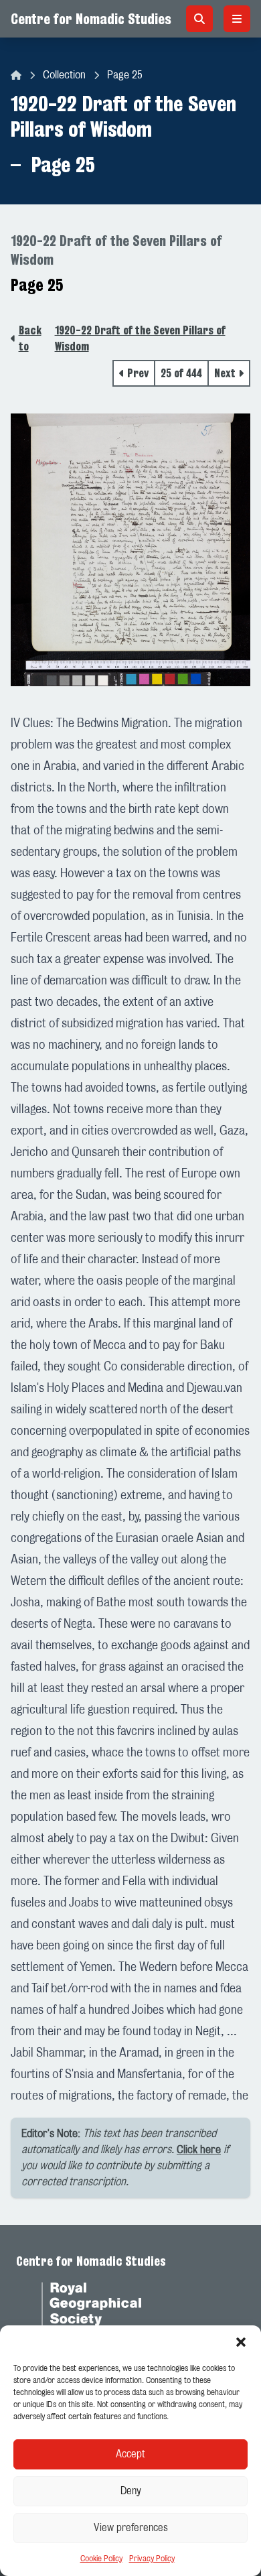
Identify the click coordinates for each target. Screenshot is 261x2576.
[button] (241, 2342)
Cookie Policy (101, 2559)
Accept (130, 2454)
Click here (199, 2150)
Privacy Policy (152, 2559)
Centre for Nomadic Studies (91, 19)
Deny (131, 2491)
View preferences (131, 2528)
